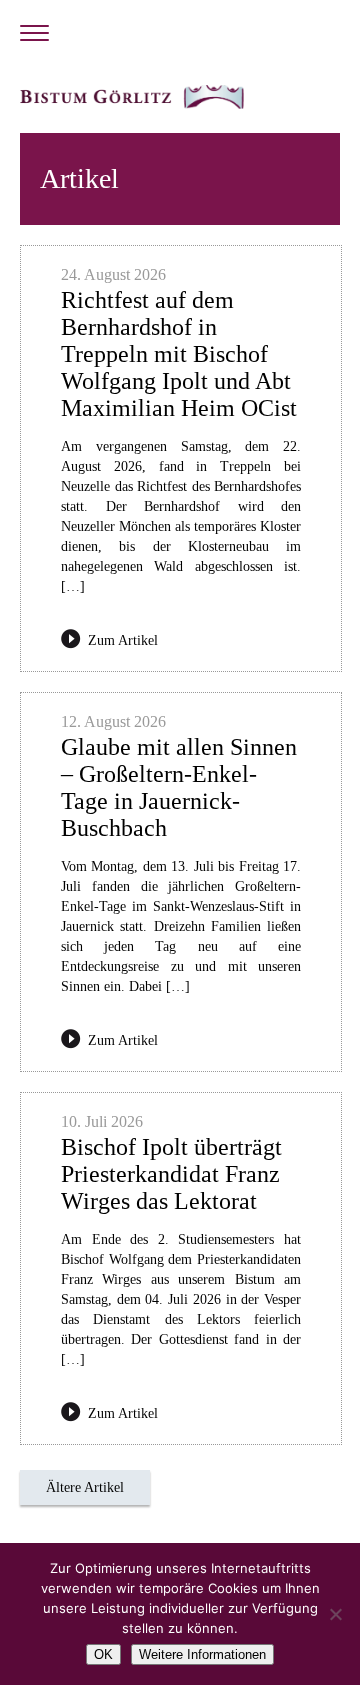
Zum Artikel (123, 640)
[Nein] (335, 1614)
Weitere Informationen (202, 1654)
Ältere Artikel (85, 1487)
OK (103, 1654)
